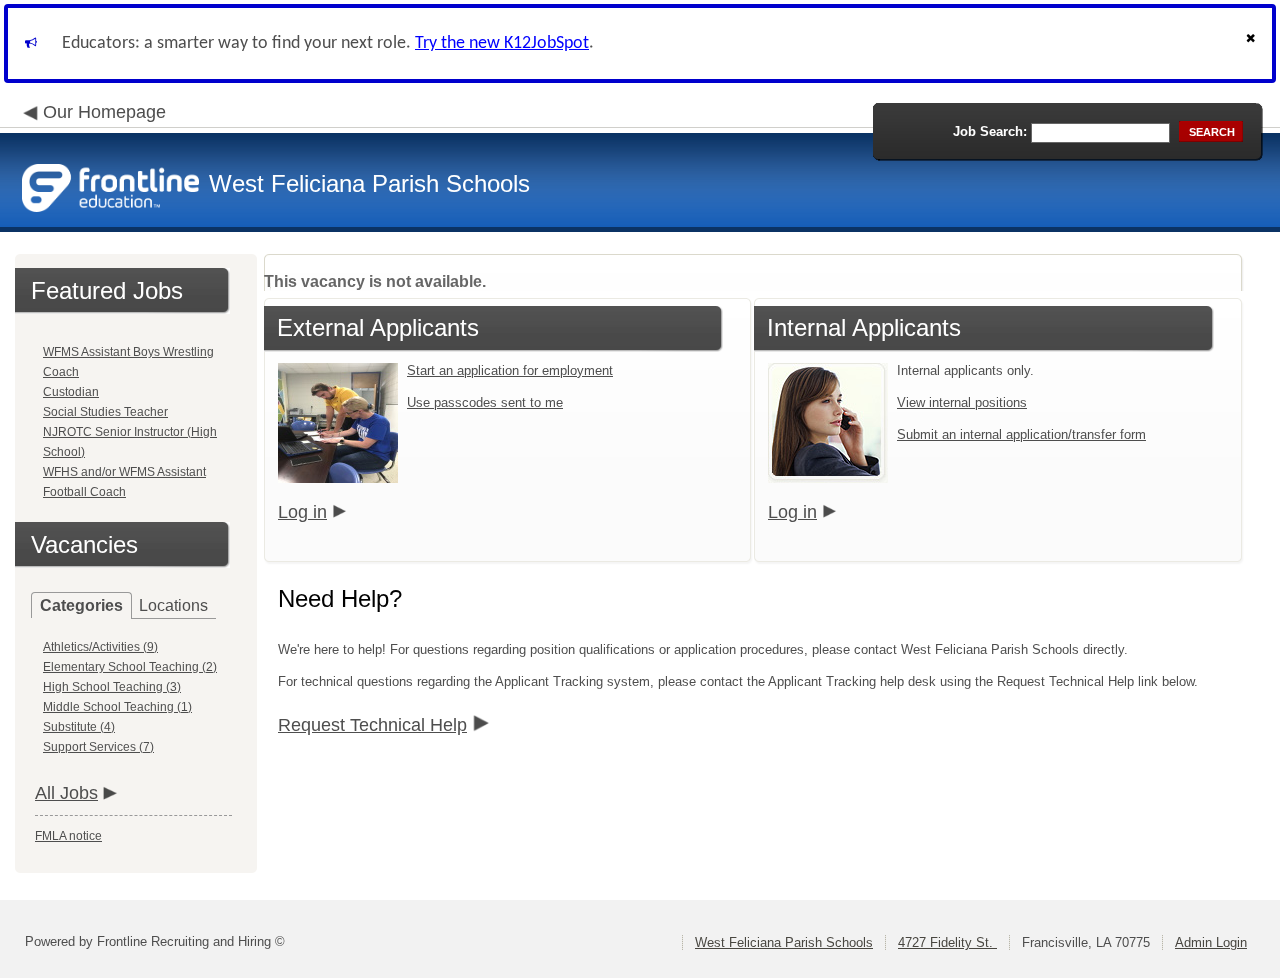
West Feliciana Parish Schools (784, 942)
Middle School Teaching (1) (117, 707)
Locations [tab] (173, 605)
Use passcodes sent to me (485, 402)
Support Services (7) (98, 747)
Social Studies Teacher (105, 412)
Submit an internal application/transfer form (1021, 434)
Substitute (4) (79, 727)
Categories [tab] (81, 605)
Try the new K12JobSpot (502, 43)
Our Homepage (104, 112)
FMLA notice (68, 836)
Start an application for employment (510, 370)
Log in (302, 512)
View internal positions (962, 402)
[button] (1253, 43)
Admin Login (1211, 942)
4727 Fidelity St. (947, 942)
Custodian (71, 392)
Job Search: (990, 131)
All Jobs (66, 793)
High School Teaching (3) (112, 687)
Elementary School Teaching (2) (130, 667)
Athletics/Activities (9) (100, 647)
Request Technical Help (372, 725)
